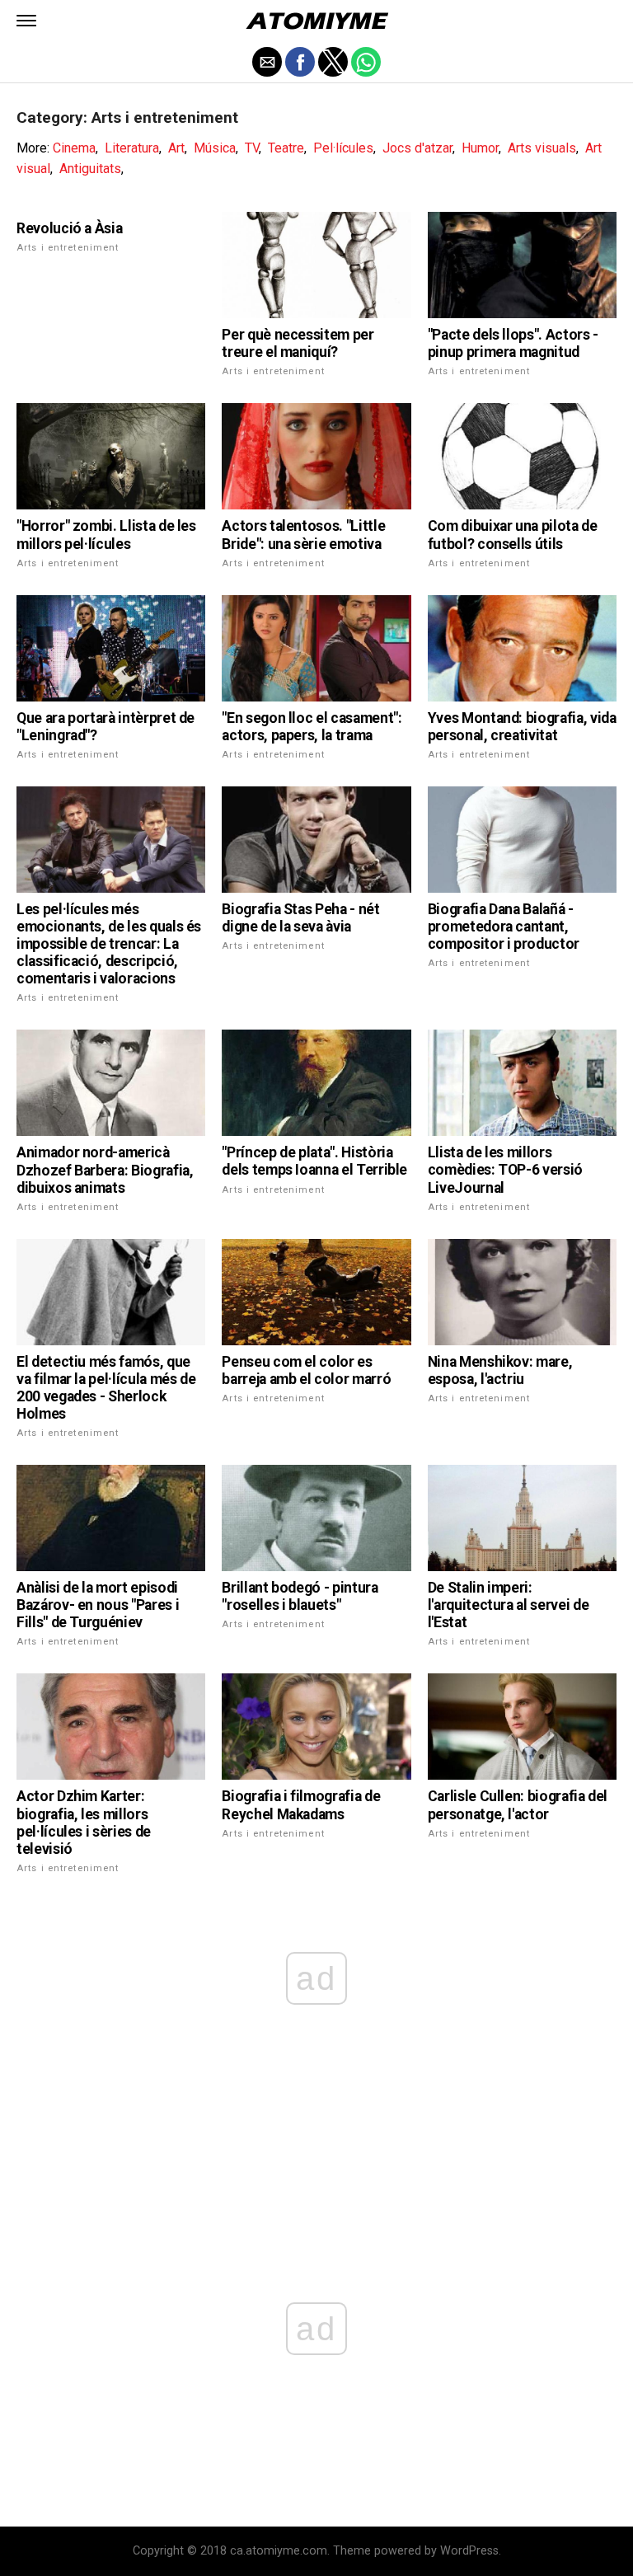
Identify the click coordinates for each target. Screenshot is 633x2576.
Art (176, 148)
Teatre (286, 148)
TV (252, 148)
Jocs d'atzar (417, 148)
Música (215, 148)
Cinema (74, 148)
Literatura (132, 148)
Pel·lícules (343, 148)
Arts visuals (542, 148)
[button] (26, 21)
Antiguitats (90, 169)
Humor (480, 148)
